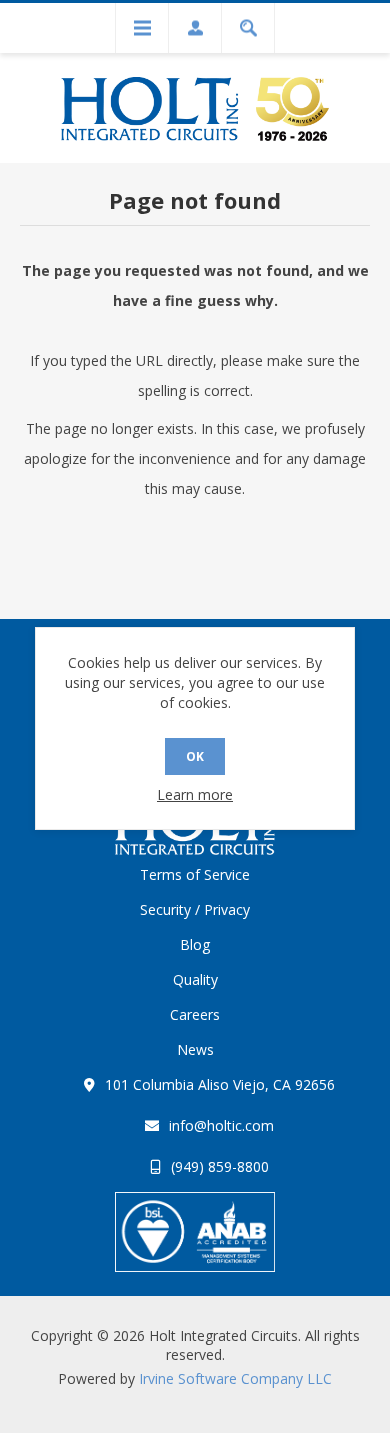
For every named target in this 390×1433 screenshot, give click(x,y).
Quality (195, 979)
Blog (195, 944)
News (195, 1049)
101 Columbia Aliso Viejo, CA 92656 (220, 1084)
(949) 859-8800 (220, 1166)
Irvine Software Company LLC (235, 1378)
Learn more (195, 794)
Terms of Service (195, 874)
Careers (195, 1014)
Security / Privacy (195, 909)
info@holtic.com (221, 1125)
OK (195, 756)
